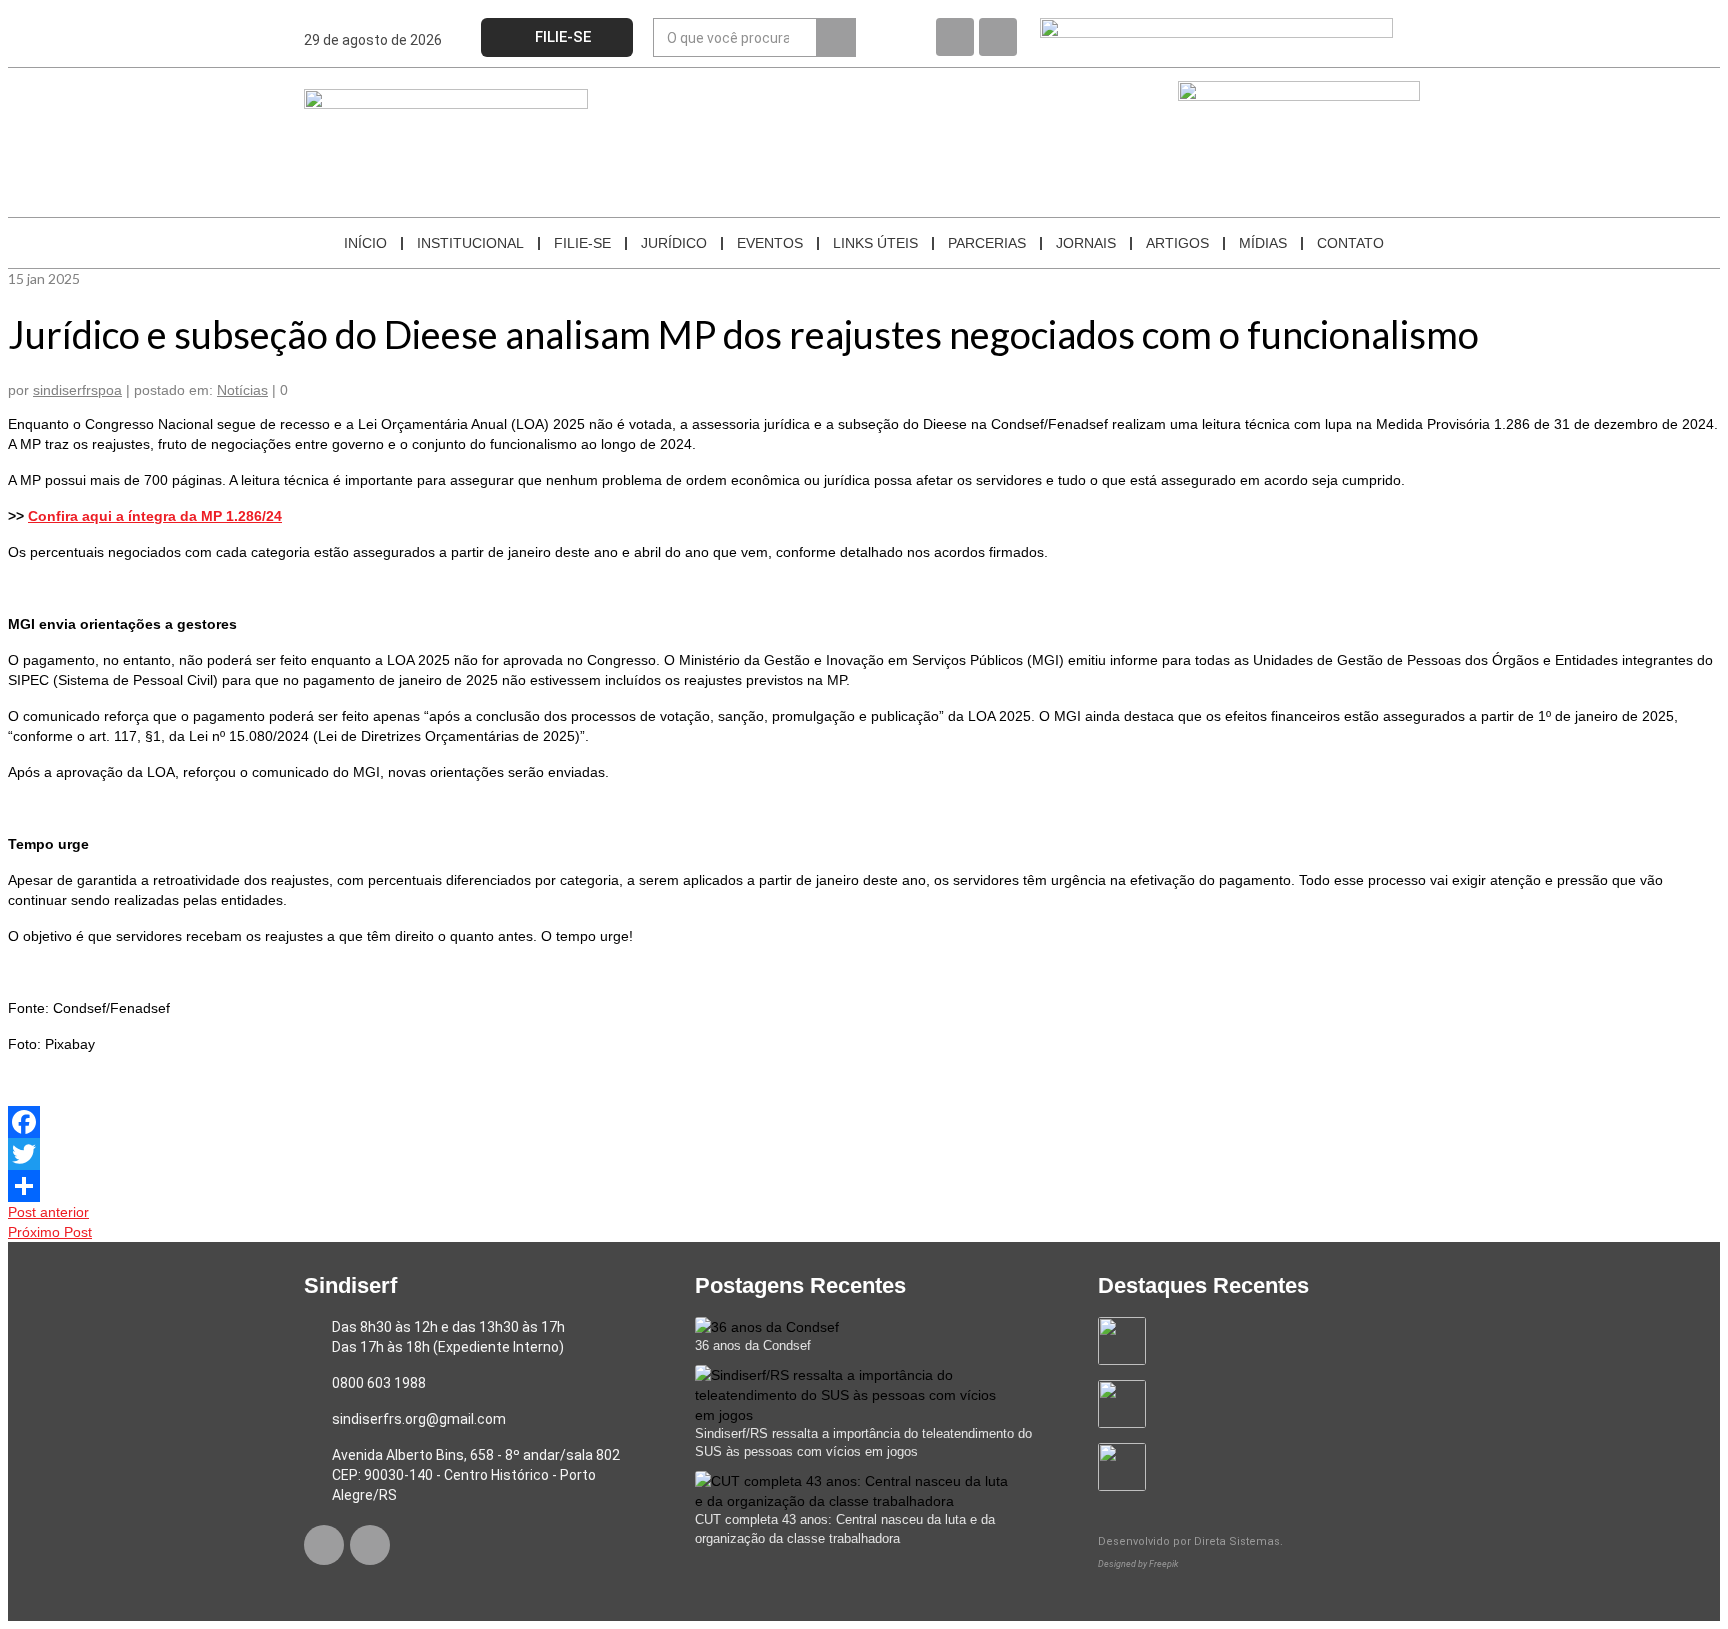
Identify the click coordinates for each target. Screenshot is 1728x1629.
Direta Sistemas (1237, 1541)
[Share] (864, 1186)
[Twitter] (864, 1154)
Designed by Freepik (1138, 1564)
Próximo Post (50, 1232)
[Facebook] (955, 37)
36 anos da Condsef (753, 1345)
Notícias (242, 390)
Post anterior (48, 1212)
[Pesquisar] (835, 37)
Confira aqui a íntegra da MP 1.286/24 (155, 516)
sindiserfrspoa (77, 390)
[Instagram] (998, 37)
